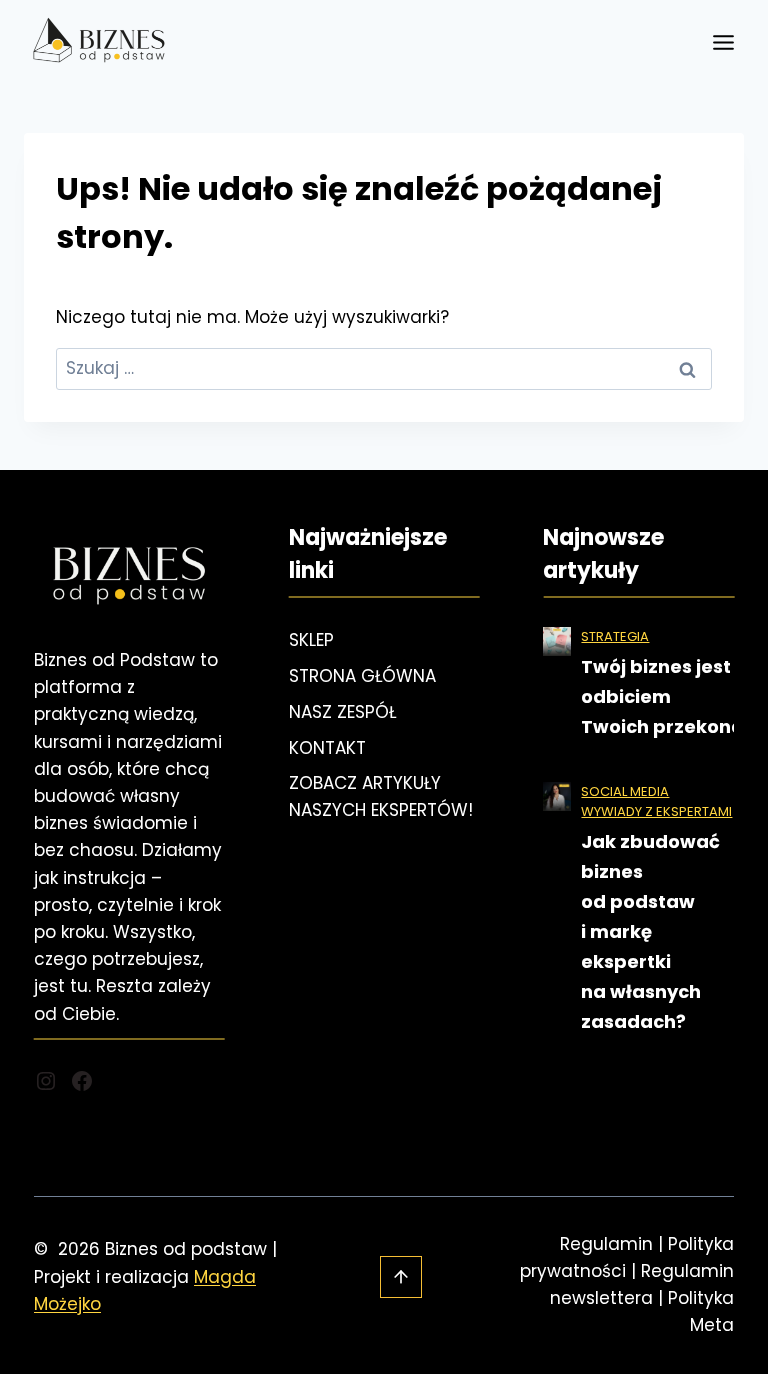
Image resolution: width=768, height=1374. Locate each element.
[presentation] (557, 641)
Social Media (625, 791)
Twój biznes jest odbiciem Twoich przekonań (668, 696)
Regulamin (606, 1244)
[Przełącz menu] (723, 42)
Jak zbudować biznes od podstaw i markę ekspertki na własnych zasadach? (650, 931)
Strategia (615, 636)
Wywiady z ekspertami (656, 811)
